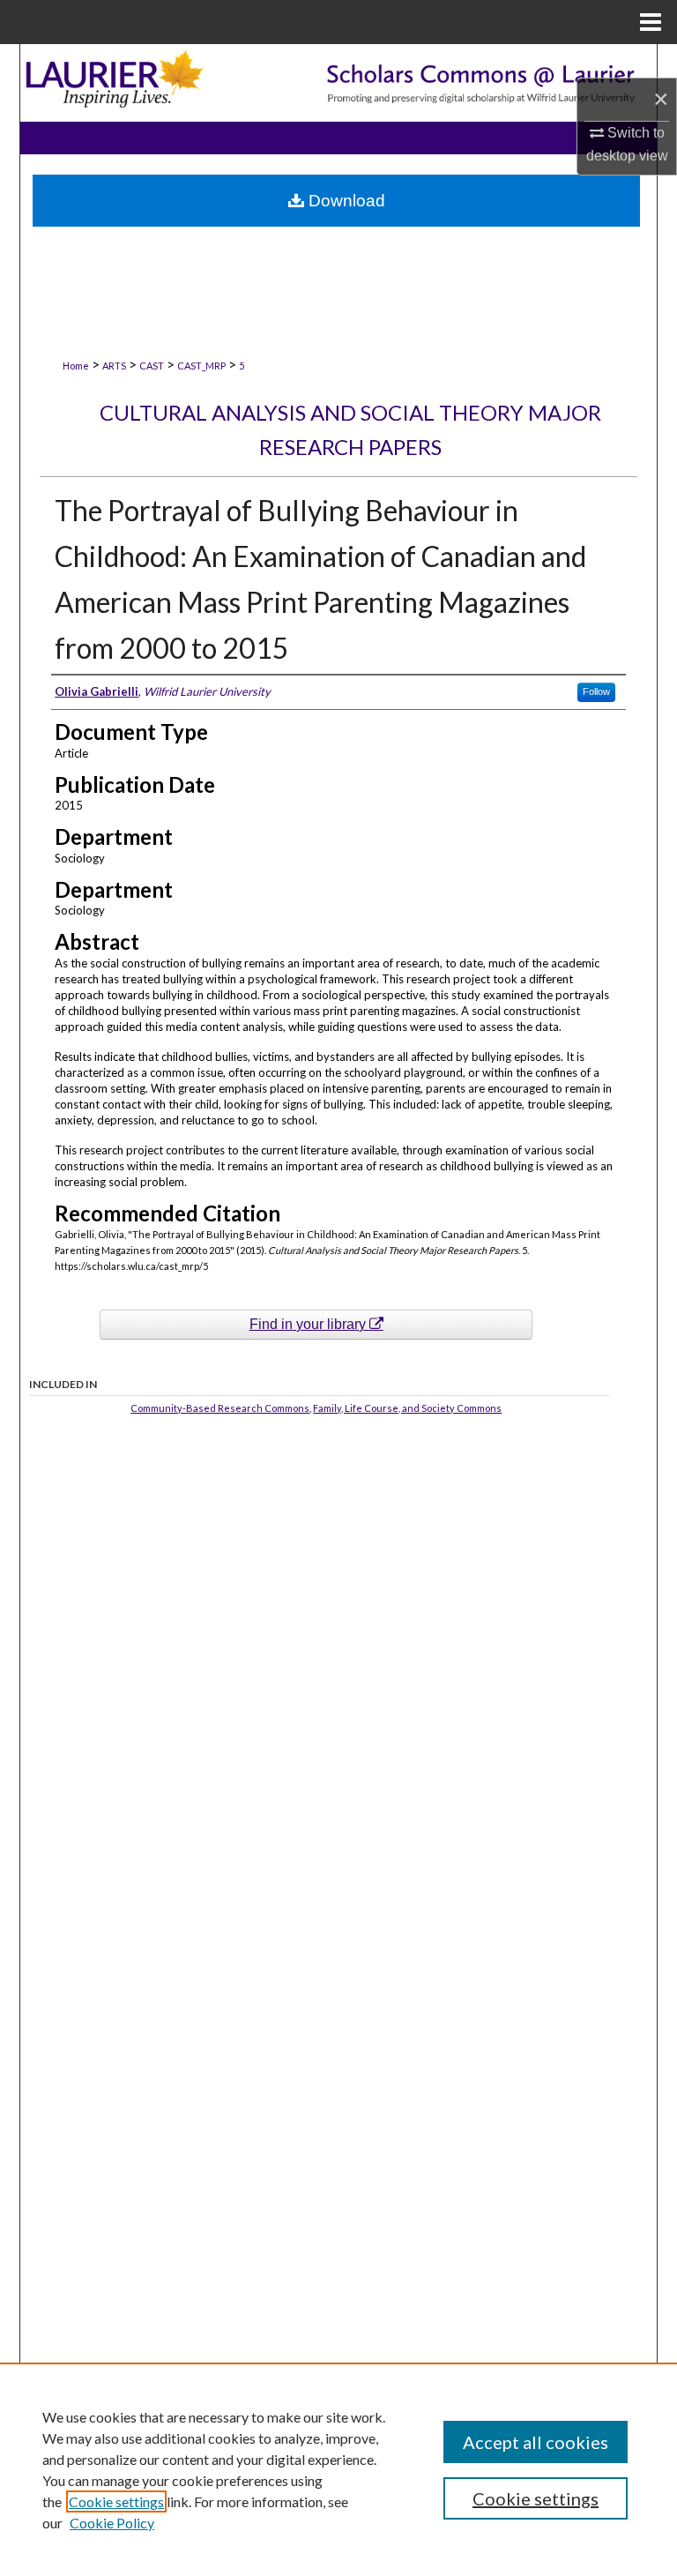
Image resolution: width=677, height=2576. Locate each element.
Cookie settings (116, 2501)
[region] (338, 2469)
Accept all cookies (536, 2442)
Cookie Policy (112, 2523)
